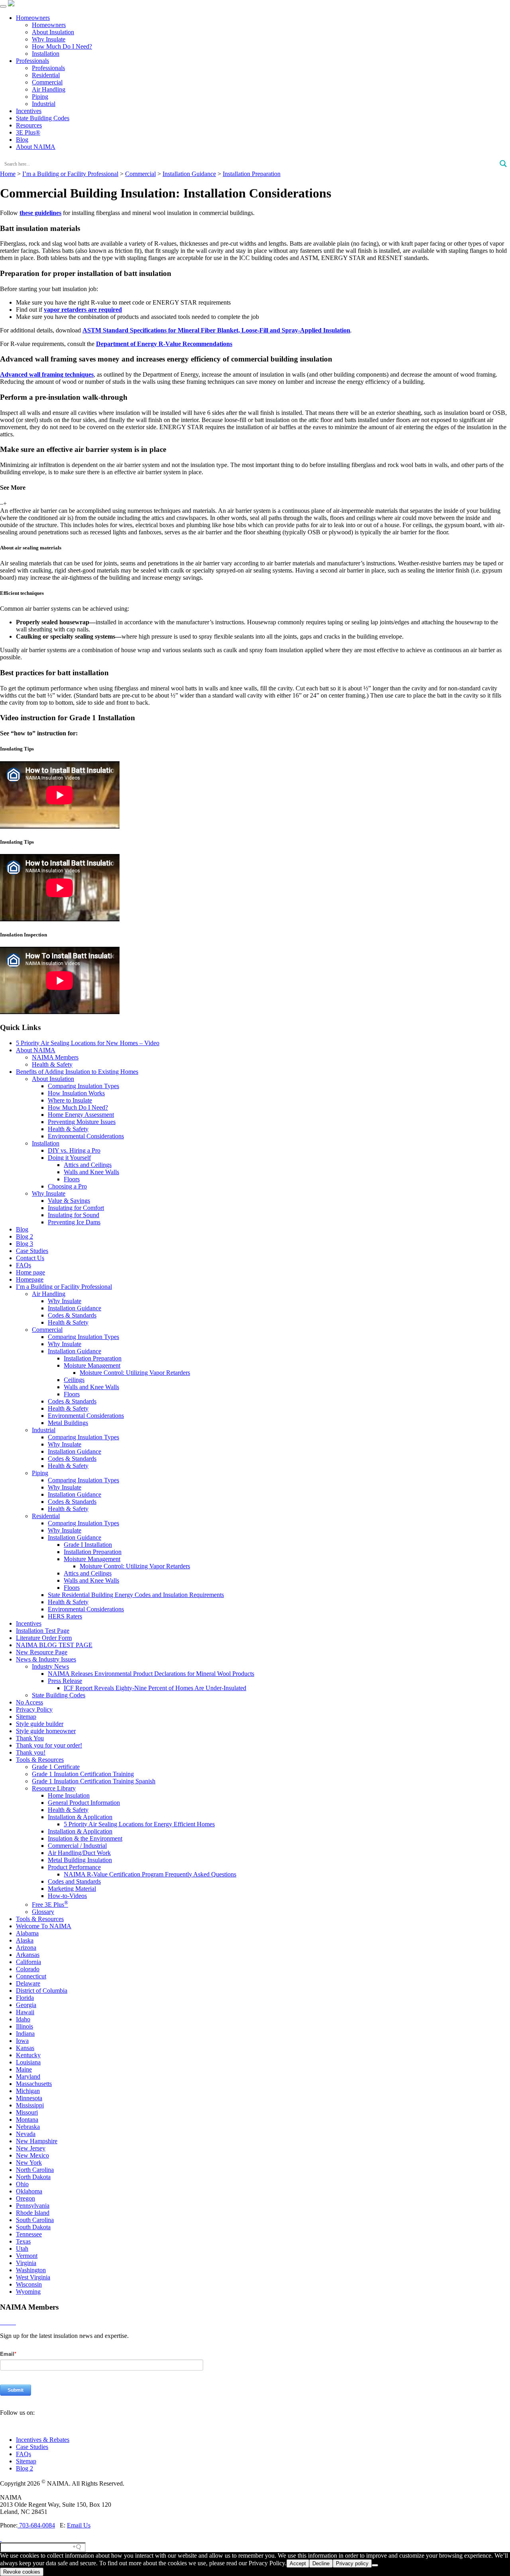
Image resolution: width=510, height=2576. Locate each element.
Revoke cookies (22, 2572)
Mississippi (30, 2105)
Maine (24, 2069)
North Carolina (35, 2170)
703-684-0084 (36, 2525)
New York (29, 2163)
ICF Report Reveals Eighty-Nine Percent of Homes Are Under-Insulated (155, 1688)
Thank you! (31, 1752)
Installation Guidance (75, 1308)
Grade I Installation (88, 1545)
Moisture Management (92, 1365)
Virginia (26, 2263)
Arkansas (28, 1955)
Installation (46, 54)
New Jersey (31, 2148)
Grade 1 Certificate (56, 1767)
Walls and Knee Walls (91, 1172)
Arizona (26, 1948)
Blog (22, 140)
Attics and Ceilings (88, 1165)
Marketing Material (72, 1889)
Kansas (25, 2048)
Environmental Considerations (86, 1136)
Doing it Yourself (69, 1158)
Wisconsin (29, 2284)
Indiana (25, 2034)
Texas (23, 2241)
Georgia (26, 2005)
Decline (321, 2563)
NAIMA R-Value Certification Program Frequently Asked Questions (150, 1874)
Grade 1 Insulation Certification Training (83, 1774)
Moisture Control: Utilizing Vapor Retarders (135, 1373)
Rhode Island (33, 2213)
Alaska (25, 1940)
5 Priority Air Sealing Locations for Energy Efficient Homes (139, 1824)
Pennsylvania (33, 2206)
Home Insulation (69, 1795)
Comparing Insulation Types (83, 1086)
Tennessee (29, 2234)
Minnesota (29, 2098)
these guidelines (40, 213)
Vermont (27, 2256)
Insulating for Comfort (76, 1208)
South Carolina (35, 2220)
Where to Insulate (70, 1100)
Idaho (23, 2019)
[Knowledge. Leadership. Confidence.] (11, 4)
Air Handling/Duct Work (79, 1853)
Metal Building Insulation (80, 1860)
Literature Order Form (44, 1638)
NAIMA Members (55, 1057)
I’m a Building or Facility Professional (64, 1287)
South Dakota (33, 2227)
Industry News (50, 1666)
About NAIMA (36, 147)
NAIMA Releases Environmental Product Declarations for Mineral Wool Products (151, 1674)
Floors (72, 1179)
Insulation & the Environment (85, 1838)
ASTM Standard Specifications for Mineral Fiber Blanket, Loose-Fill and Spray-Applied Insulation (216, 330)
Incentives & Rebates (43, 2440)
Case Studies (32, 1251)
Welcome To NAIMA (44, 1926)
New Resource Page (42, 1652)
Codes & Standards (72, 1315)
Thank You (30, 1738)
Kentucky (28, 2055)
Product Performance (74, 1867)
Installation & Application (80, 1817)
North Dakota (33, 2177)
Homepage (30, 1279)
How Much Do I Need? (62, 46)
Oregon (25, 2198)
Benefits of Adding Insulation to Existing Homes (77, 1072)
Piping (40, 97)
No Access (29, 1702)
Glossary (43, 1912)
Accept (298, 2563)
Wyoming (28, 2292)
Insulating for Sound (74, 1215)
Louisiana (28, 2062)
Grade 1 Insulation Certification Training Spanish (94, 1781)
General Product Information (84, 1803)
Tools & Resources (40, 1760)
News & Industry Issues (46, 1659)
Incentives (29, 111)
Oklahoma (29, 2191)
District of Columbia (42, 1991)
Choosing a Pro (67, 1186)
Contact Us (30, 1258)
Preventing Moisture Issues (82, 1122)
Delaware (28, 1983)
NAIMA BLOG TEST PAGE (54, 1645)
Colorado (28, 1969)
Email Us (79, 2525)
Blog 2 (25, 1236)
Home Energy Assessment (81, 1115)
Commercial (47, 82)
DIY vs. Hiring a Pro (74, 1150)
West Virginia (33, 2277)
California (28, 1962)
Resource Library (54, 1788)
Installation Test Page (43, 1631)
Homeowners (33, 18)
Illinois (25, 2026)
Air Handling (49, 89)
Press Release (65, 1681)
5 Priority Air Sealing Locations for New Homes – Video (88, 1043)
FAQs (24, 1265)
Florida (25, 1998)
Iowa (22, 2041)
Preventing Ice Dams (74, 1222)
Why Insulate (49, 39)
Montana (27, 2120)
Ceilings (74, 1380)
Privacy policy (352, 2563)
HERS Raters (65, 1616)
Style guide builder (40, 1724)
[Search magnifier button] (503, 164)
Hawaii (25, 2012)
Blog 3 (25, 1244)
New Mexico (32, 2155)
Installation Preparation (93, 1358)
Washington (31, 2270)
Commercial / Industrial (77, 1846)
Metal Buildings (68, 1423)
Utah (22, 2249)
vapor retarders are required (83, 310)
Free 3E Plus (50, 1905)
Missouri (27, 2112)
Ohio (22, 2184)
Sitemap (26, 1717)
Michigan (28, 2091)
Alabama (27, 1933)
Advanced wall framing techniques (47, 374)
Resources (29, 125)
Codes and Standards (74, 1881)
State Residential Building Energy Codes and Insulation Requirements (136, 1595)
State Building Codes (43, 118)
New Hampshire (37, 2141)
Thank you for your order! (49, 1745)
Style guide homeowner (46, 1731)
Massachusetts (34, 2084)
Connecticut (31, 1976)
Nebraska (28, 2127)
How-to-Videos (67, 1896)
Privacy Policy (34, 1709)
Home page (30, 1272)
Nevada (26, 2134)
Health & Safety (52, 1064)
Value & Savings (69, 1201)
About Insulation (53, 32)
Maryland (28, 2077)
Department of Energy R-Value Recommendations (164, 344)
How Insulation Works (76, 1093)
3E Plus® (28, 132)
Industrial (44, 104)
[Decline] (375, 2565)
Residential (46, 75)
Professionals (32, 61)
